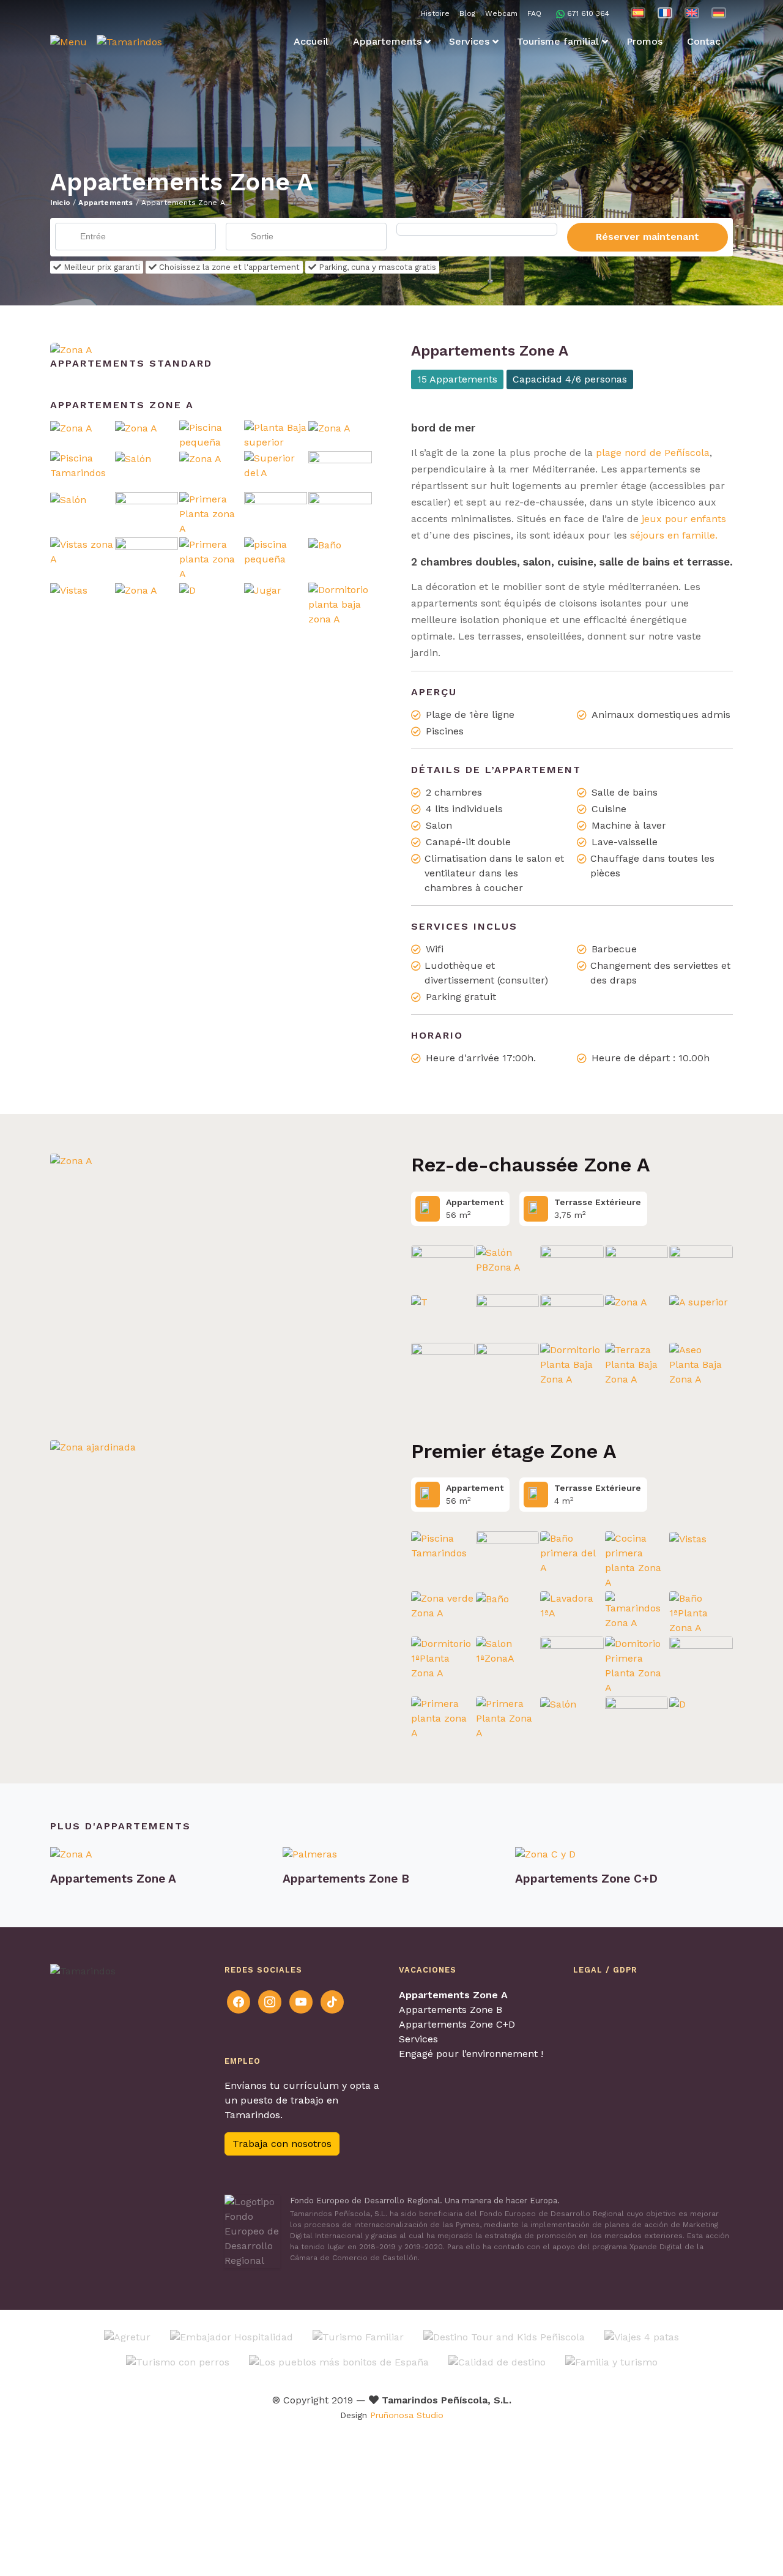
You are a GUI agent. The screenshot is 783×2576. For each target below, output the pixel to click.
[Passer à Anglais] (692, 13)
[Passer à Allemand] (719, 13)
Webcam (501, 13)
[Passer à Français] (665, 13)
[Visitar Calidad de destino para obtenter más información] (497, 2361)
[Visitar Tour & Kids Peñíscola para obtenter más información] (504, 2336)
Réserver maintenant (648, 237)
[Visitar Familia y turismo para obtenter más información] (611, 2361)
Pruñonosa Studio (407, 2415)
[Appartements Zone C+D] (624, 1854)
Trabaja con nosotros (282, 2144)
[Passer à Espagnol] (638, 13)
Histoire (435, 13)
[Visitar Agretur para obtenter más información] (127, 2336)
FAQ (534, 13)
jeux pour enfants (682, 519)
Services (418, 2039)
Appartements (106, 203)
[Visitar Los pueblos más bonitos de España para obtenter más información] (339, 2361)
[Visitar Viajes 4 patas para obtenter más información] (642, 2336)
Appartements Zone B (451, 2010)
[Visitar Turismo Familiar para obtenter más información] (358, 2336)
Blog (467, 13)
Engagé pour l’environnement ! (471, 2054)
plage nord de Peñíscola (651, 453)
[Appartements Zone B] (391, 1854)
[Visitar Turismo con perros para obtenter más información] (178, 2361)
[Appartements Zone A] (71, 349)
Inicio (60, 203)
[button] (69, 42)
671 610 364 (588, 13)
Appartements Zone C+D (457, 2024)
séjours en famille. (674, 535)
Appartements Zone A (453, 1995)
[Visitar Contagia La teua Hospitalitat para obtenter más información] (232, 2336)
